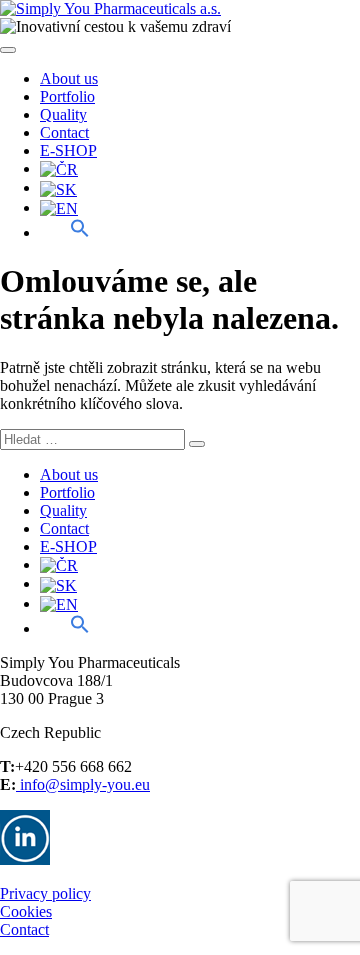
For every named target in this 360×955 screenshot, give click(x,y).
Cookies (26, 911)
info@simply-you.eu (83, 784)
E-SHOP (68, 150)
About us (69, 78)
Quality (63, 114)
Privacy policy (45, 893)
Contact (64, 132)
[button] (65, 232)
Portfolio (67, 96)
